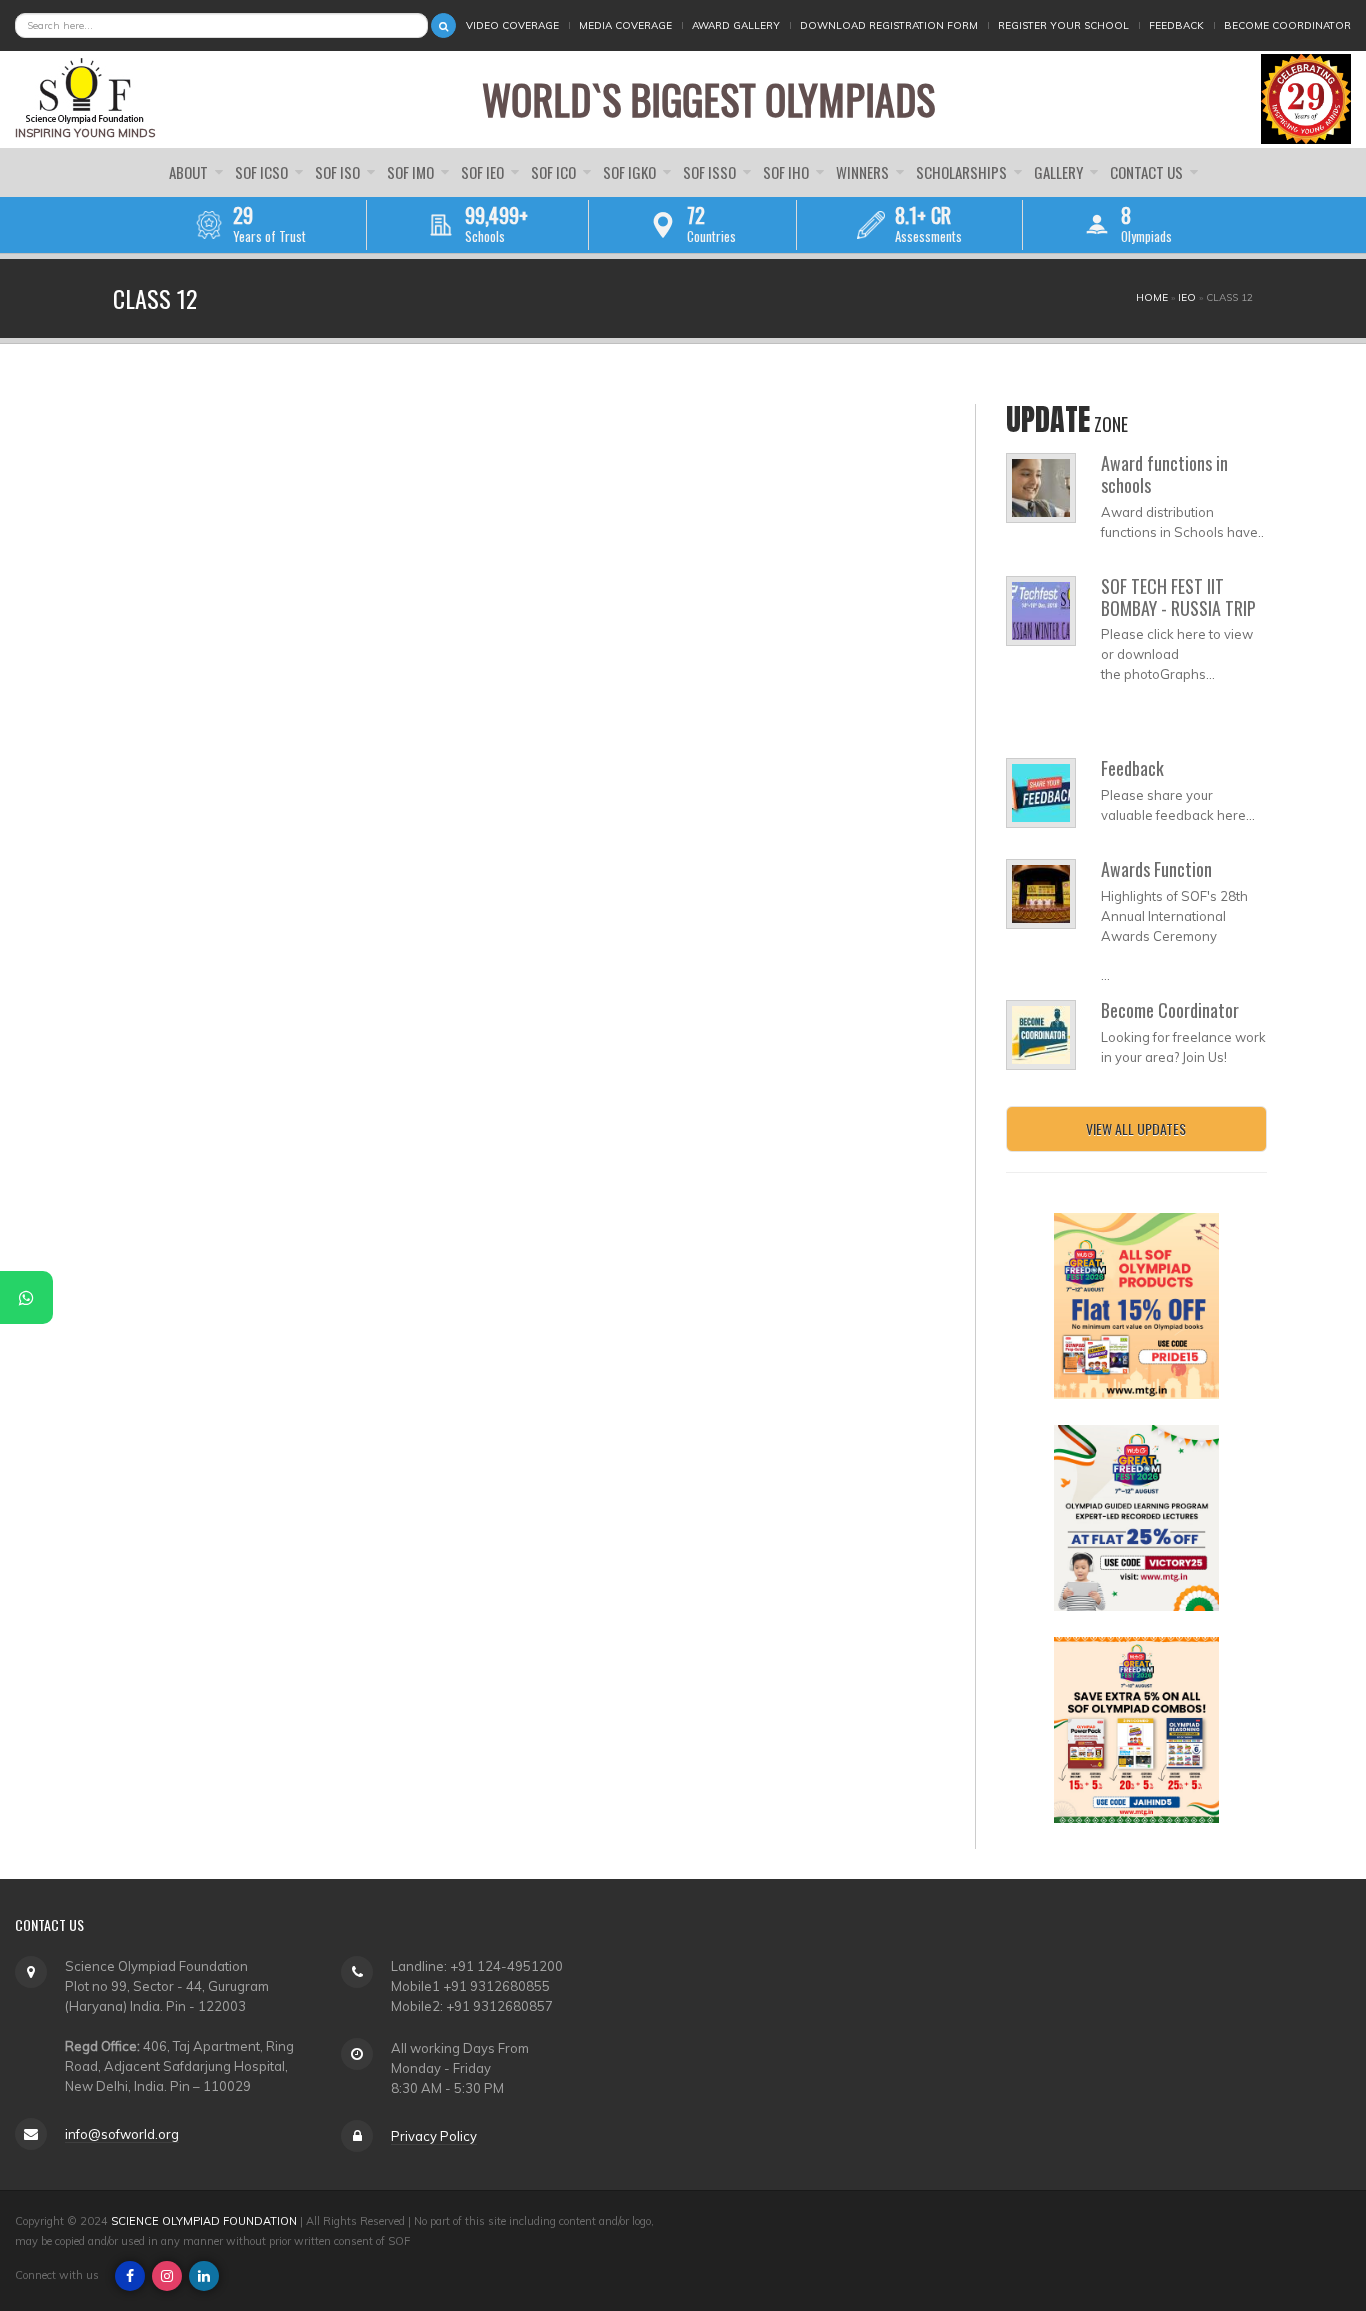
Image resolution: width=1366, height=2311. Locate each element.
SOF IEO (484, 172)
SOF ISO (339, 172)
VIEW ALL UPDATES (1136, 1128)
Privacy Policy (434, 2136)
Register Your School (1063, 25)
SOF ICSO (263, 172)
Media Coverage (625, 25)
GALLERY (1060, 172)
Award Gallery (736, 25)
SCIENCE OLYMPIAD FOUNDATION (204, 2221)
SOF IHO (787, 172)
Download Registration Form (889, 25)
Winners (864, 172)
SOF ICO (555, 172)
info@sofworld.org (122, 2134)
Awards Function (1156, 869)
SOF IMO (412, 172)
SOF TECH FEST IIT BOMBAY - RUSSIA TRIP (1178, 597)
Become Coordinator (1287, 25)
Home (1152, 297)
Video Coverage (512, 25)
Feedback (1176, 25)
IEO (1187, 297)
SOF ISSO (711, 172)
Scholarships (963, 172)
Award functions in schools (1164, 474)
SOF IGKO (631, 172)
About (190, 172)
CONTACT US (1148, 172)
